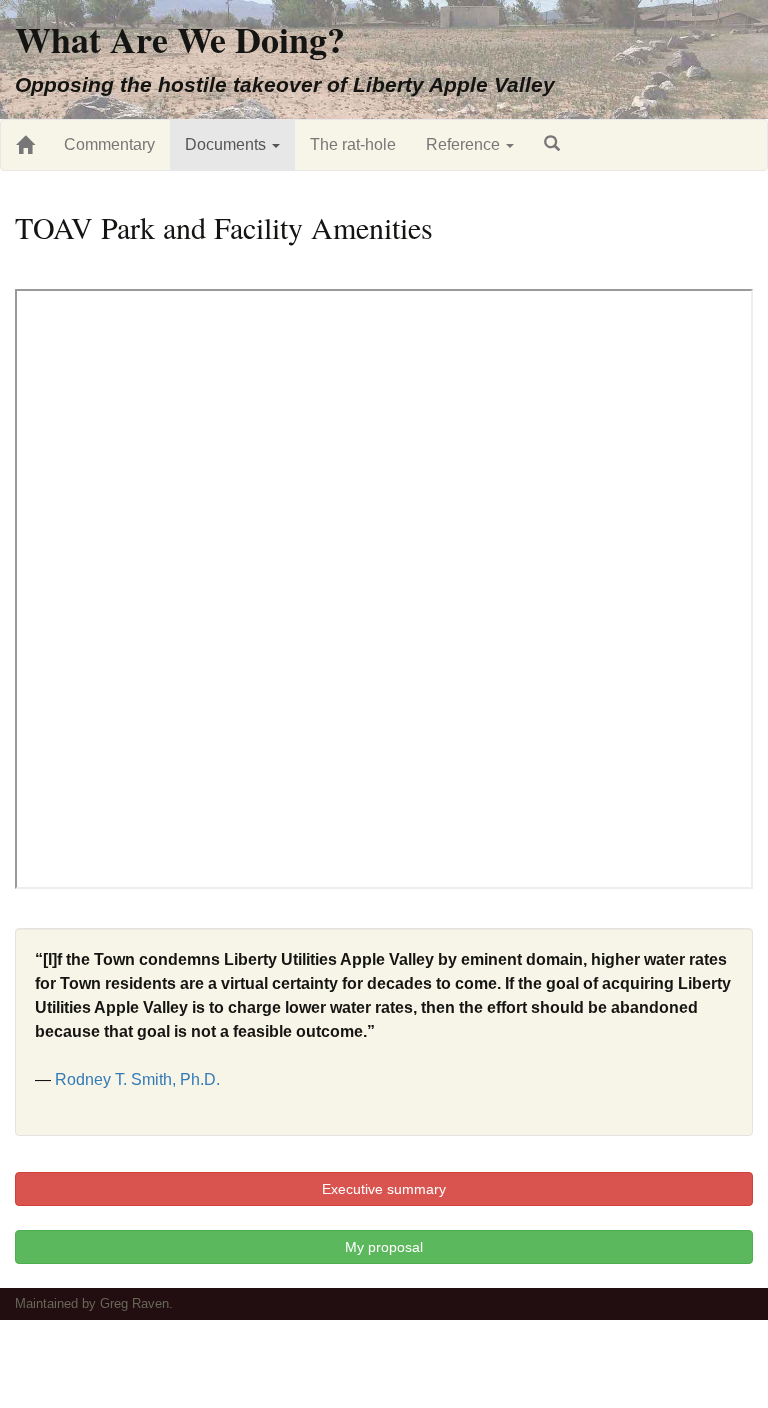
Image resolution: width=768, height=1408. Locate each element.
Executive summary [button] (384, 1189)
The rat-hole (353, 144)
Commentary (109, 144)
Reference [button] (465, 144)
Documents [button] (227, 144)
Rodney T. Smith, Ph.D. (137, 1079)
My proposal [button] (384, 1247)
